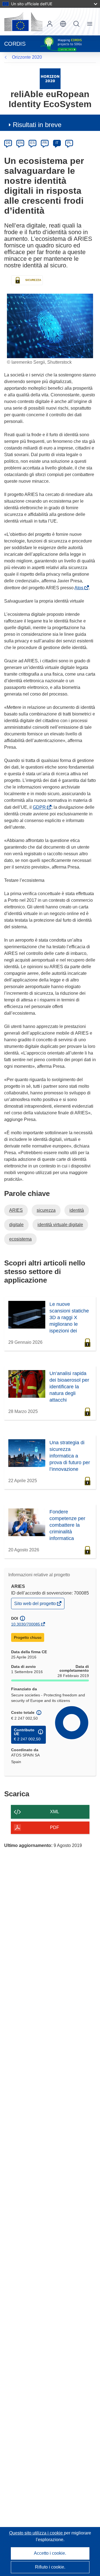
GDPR (40, 807)
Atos (80, 588)
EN (20, 143)
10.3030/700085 (26, 1624)
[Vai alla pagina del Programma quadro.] (50, 78)
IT (57, 143)
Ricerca (76, 24)
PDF (55, 1827)
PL (69, 143)
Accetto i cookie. (50, 2553)
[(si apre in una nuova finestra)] (23, 22)
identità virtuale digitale (60, 1225)
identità (77, 1210)
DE (8, 143)
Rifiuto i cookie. (50, 2567)
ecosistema (20, 1239)
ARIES (16, 1210)
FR (45, 143)
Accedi (50, 24)
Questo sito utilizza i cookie (37, 2533)
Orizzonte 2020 (27, 57)
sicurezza (46, 1210)
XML (55, 1812)
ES (32, 143)
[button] (63, 24)
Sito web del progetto (35, 1605)
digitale (16, 1225)
